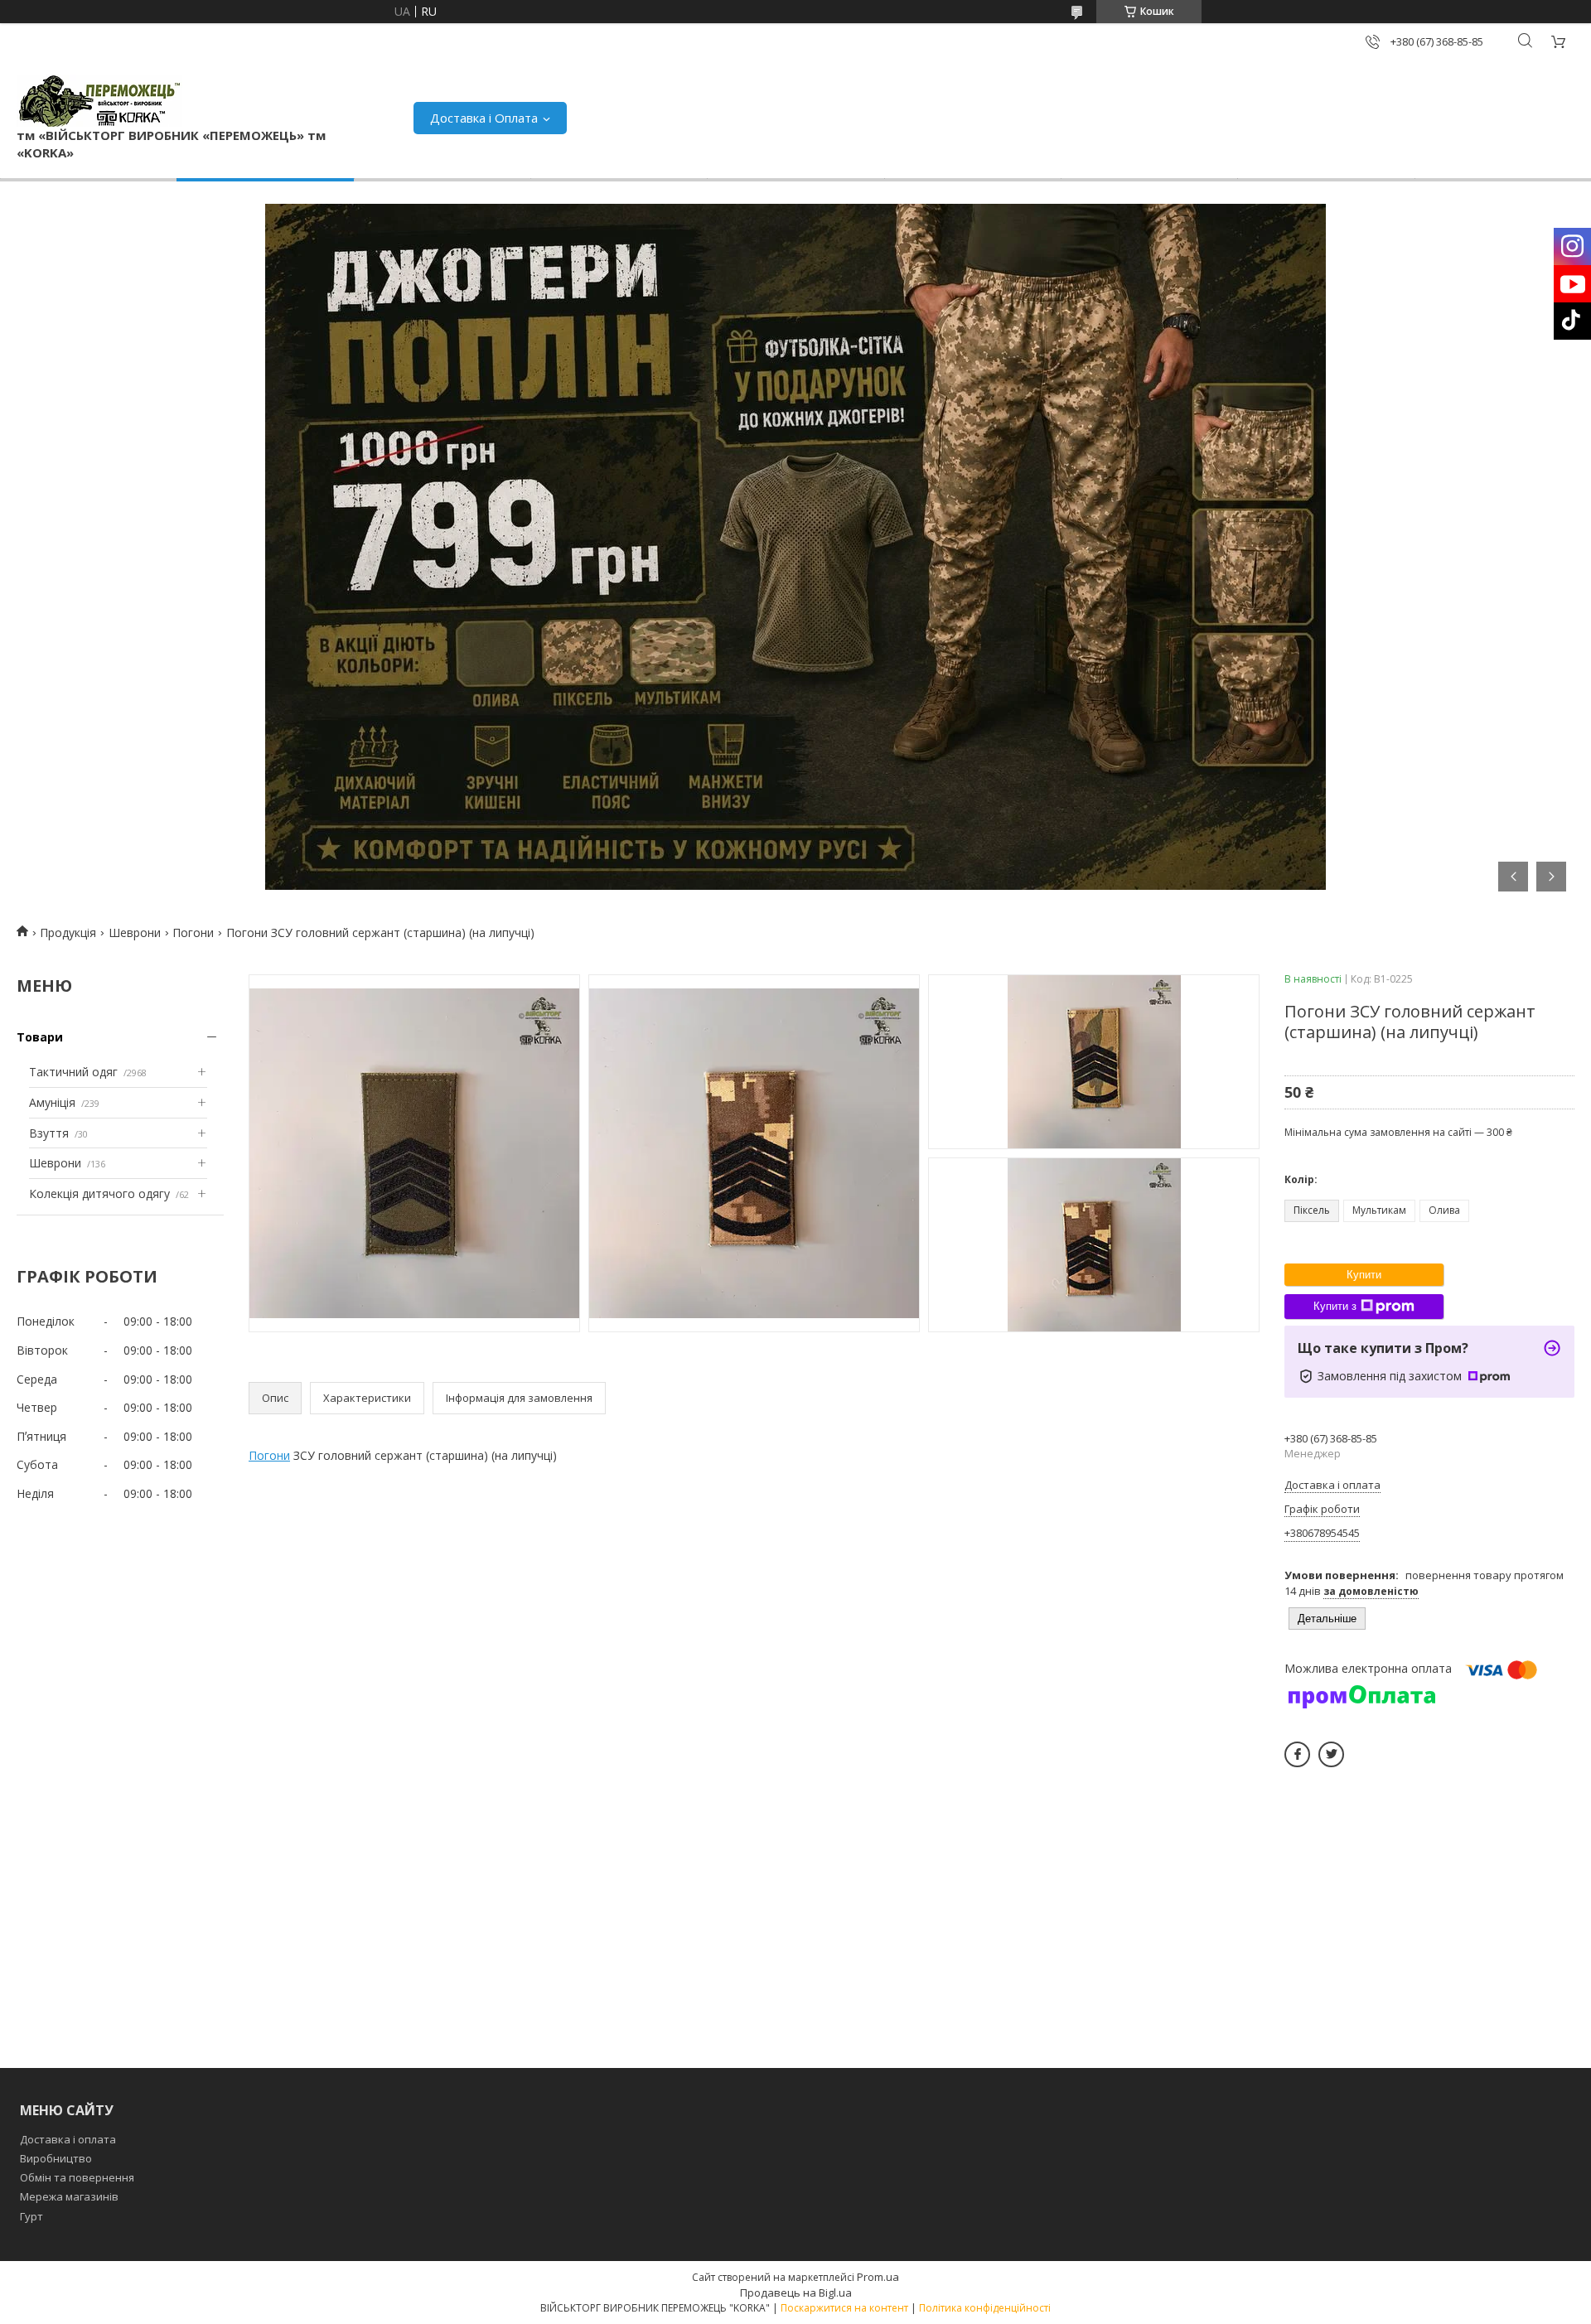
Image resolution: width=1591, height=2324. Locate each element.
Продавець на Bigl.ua (796, 2293)
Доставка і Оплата (484, 118)
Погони (193, 932)
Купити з (1335, 1306)
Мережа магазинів (69, 2196)
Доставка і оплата (68, 2139)
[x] (1331, 1754)
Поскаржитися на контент (844, 2308)
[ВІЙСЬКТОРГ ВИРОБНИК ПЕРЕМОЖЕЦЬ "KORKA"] (99, 101)
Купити (1364, 1275)
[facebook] (1297, 1754)
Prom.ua (878, 2277)
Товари (40, 1037)
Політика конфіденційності (985, 2308)
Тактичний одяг (73, 1072)
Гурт (31, 2216)
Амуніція (52, 1102)
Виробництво (56, 2158)
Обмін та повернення (77, 2177)
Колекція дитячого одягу (99, 1193)
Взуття (49, 1133)
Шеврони (135, 932)
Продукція (68, 932)
